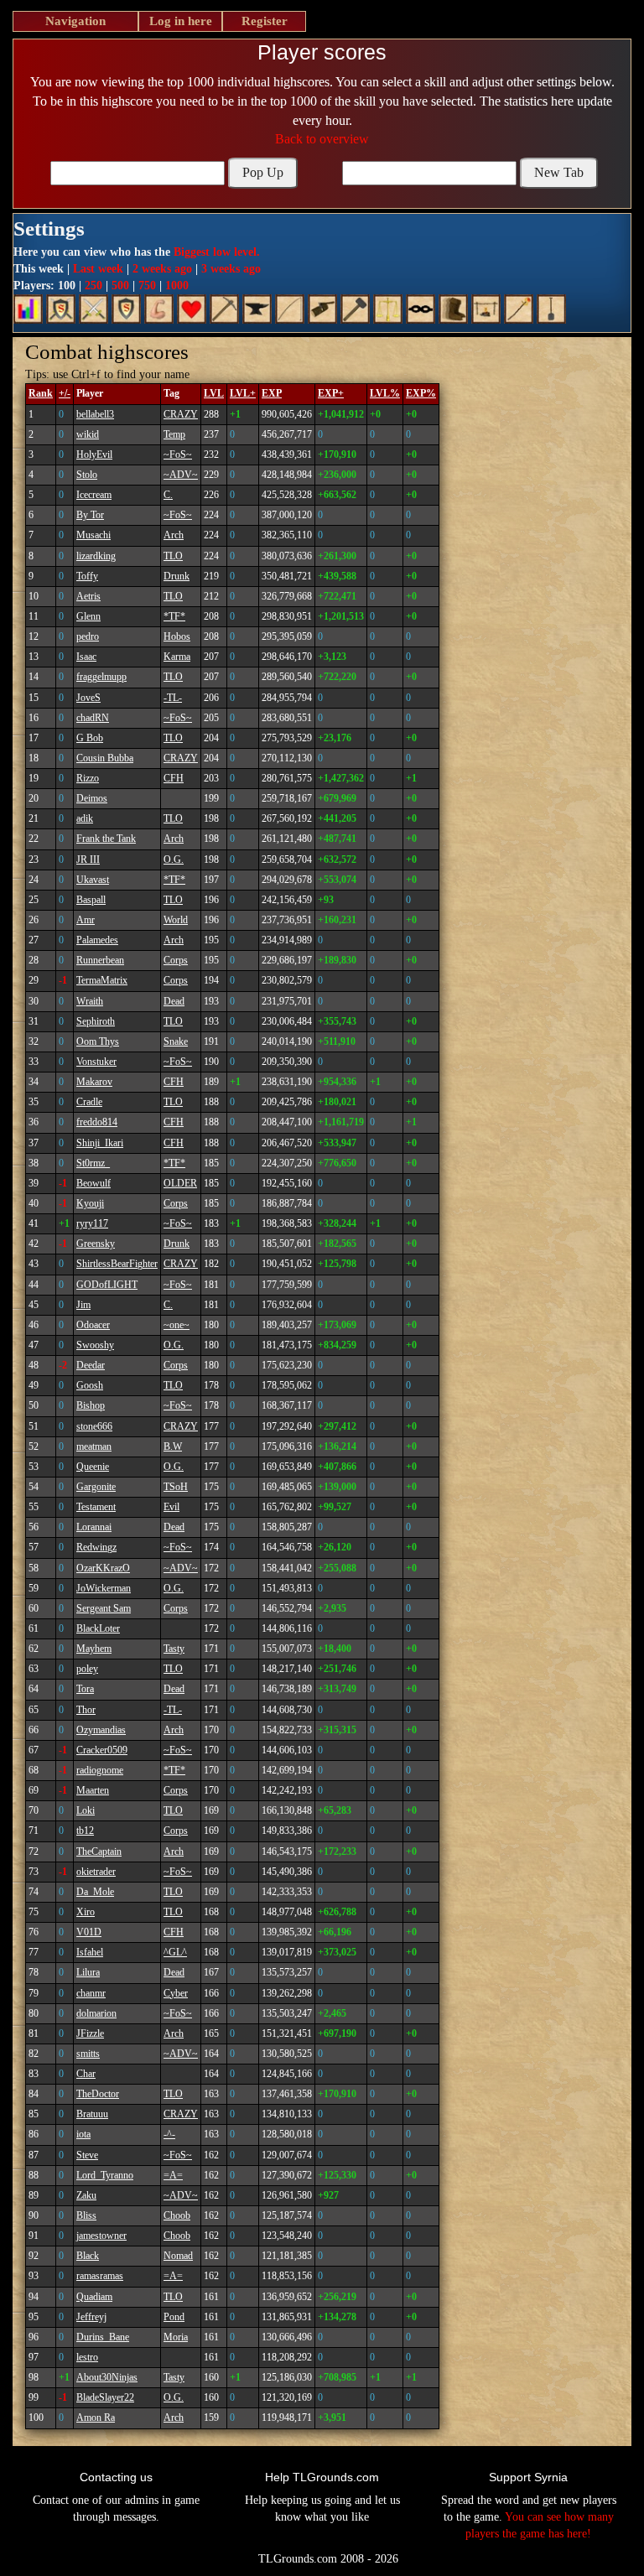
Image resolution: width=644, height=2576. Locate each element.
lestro (87, 2357)
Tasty (174, 1649)
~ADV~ (181, 475)
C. (168, 495)
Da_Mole (95, 1892)
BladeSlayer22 (105, 2397)
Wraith (90, 1001)
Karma (177, 657)
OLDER (180, 1183)
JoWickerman (104, 1588)
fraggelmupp (101, 677)
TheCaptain (99, 1851)
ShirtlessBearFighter (117, 1264)
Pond (174, 2317)
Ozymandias (101, 1730)
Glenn (88, 616)
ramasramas (100, 2276)
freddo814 (97, 1122)
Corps (176, 960)
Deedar (91, 1365)
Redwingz (96, 1547)
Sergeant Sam (104, 1608)
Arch (174, 535)
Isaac (86, 657)
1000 (177, 286)
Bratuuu (92, 2114)
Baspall (91, 900)
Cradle (89, 1102)
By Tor (90, 515)
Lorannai (94, 1527)
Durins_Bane (103, 2337)
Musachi (93, 535)
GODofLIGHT (107, 1285)
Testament (96, 1507)
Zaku (86, 2195)
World (176, 920)
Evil (171, 1507)
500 (120, 286)
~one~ (177, 1325)
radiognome (100, 1770)
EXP (272, 393)
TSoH (176, 1487)
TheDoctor (98, 2094)
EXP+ (331, 393)
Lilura (88, 1972)
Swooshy (95, 1345)
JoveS (88, 698)
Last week (98, 269)
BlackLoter (98, 1628)
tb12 (85, 1831)
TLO (173, 556)
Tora (85, 1689)
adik (85, 818)
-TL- (173, 698)
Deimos (92, 798)
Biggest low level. (217, 252)
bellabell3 (95, 414)
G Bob (90, 738)
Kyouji (90, 1203)
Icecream (94, 495)
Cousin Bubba (105, 758)
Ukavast (93, 880)
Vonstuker (96, 1062)
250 (93, 286)
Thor (86, 1710)
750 (147, 286)
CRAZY (181, 414)
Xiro (86, 1912)
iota (83, 2134)
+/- (65, 393)
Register (265, 21)
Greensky (96, 1244)
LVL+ (243, 393)
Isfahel (90, 1952)
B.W (173, 1446)
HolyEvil (94, 454)
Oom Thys (98, 1041)
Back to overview (322, 139)
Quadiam (94, 2297)
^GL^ (175, 1952)
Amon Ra (96, 2418)
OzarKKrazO (103, 1568)
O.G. (174, 860)
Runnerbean (100, 960)
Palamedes (97, 940)
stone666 (94, 1426)
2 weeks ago (162, 269)
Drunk (177, 576)
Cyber (176, 1993)
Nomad (178, 2256)
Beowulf (93, 1183)
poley (87, 1669)
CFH (174, 778)
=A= (173, 2175)
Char (86, 2074)
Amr (86, 920)
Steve (87, 2155)
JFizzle (90, 2033)
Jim (83, 1305)
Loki (86, 1810)
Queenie (93, 1467)
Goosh (90, 1385)
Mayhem (94, 1649)
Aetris (88, 596)
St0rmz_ (93, 1163)
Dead (174, 1001)
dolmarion (96, 2013)
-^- (169, 2134)
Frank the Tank (106, 839)
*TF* (174, 616)
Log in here (181, 21)
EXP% (421, 393)
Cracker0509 (102, 1750)
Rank (41, 393)
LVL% (385, 393)
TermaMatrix (102, 980)
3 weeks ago (231, 269)
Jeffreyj (91, 2317)
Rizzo (88, 778)
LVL (214, 393)
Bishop (91, 1405)
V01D (89, 1932)
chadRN (93, 718)
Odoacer (93, 1325)
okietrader (96, 1872)
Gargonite (96, 1487)
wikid (88, 434)
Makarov (94, 1082)
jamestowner (101, 2236)
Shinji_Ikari (100, 1143)
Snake (176, 1041)
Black (88, 2256)
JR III (88, 860)
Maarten (93, 1790)
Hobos (177, 636)
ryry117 (92, 1223)
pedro (88, 636)
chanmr (91, 1993)
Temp (174, 434)
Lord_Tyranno (105, 2175)
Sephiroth (96, 1021)
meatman (94, 1446)
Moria (176, 2337)
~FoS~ (178, 454)
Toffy (87, 576)
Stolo (87, 475)
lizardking (96, 556)
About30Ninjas (107, 2377)
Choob (177, 2215)
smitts (88, 2054)
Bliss (86, 2215)
